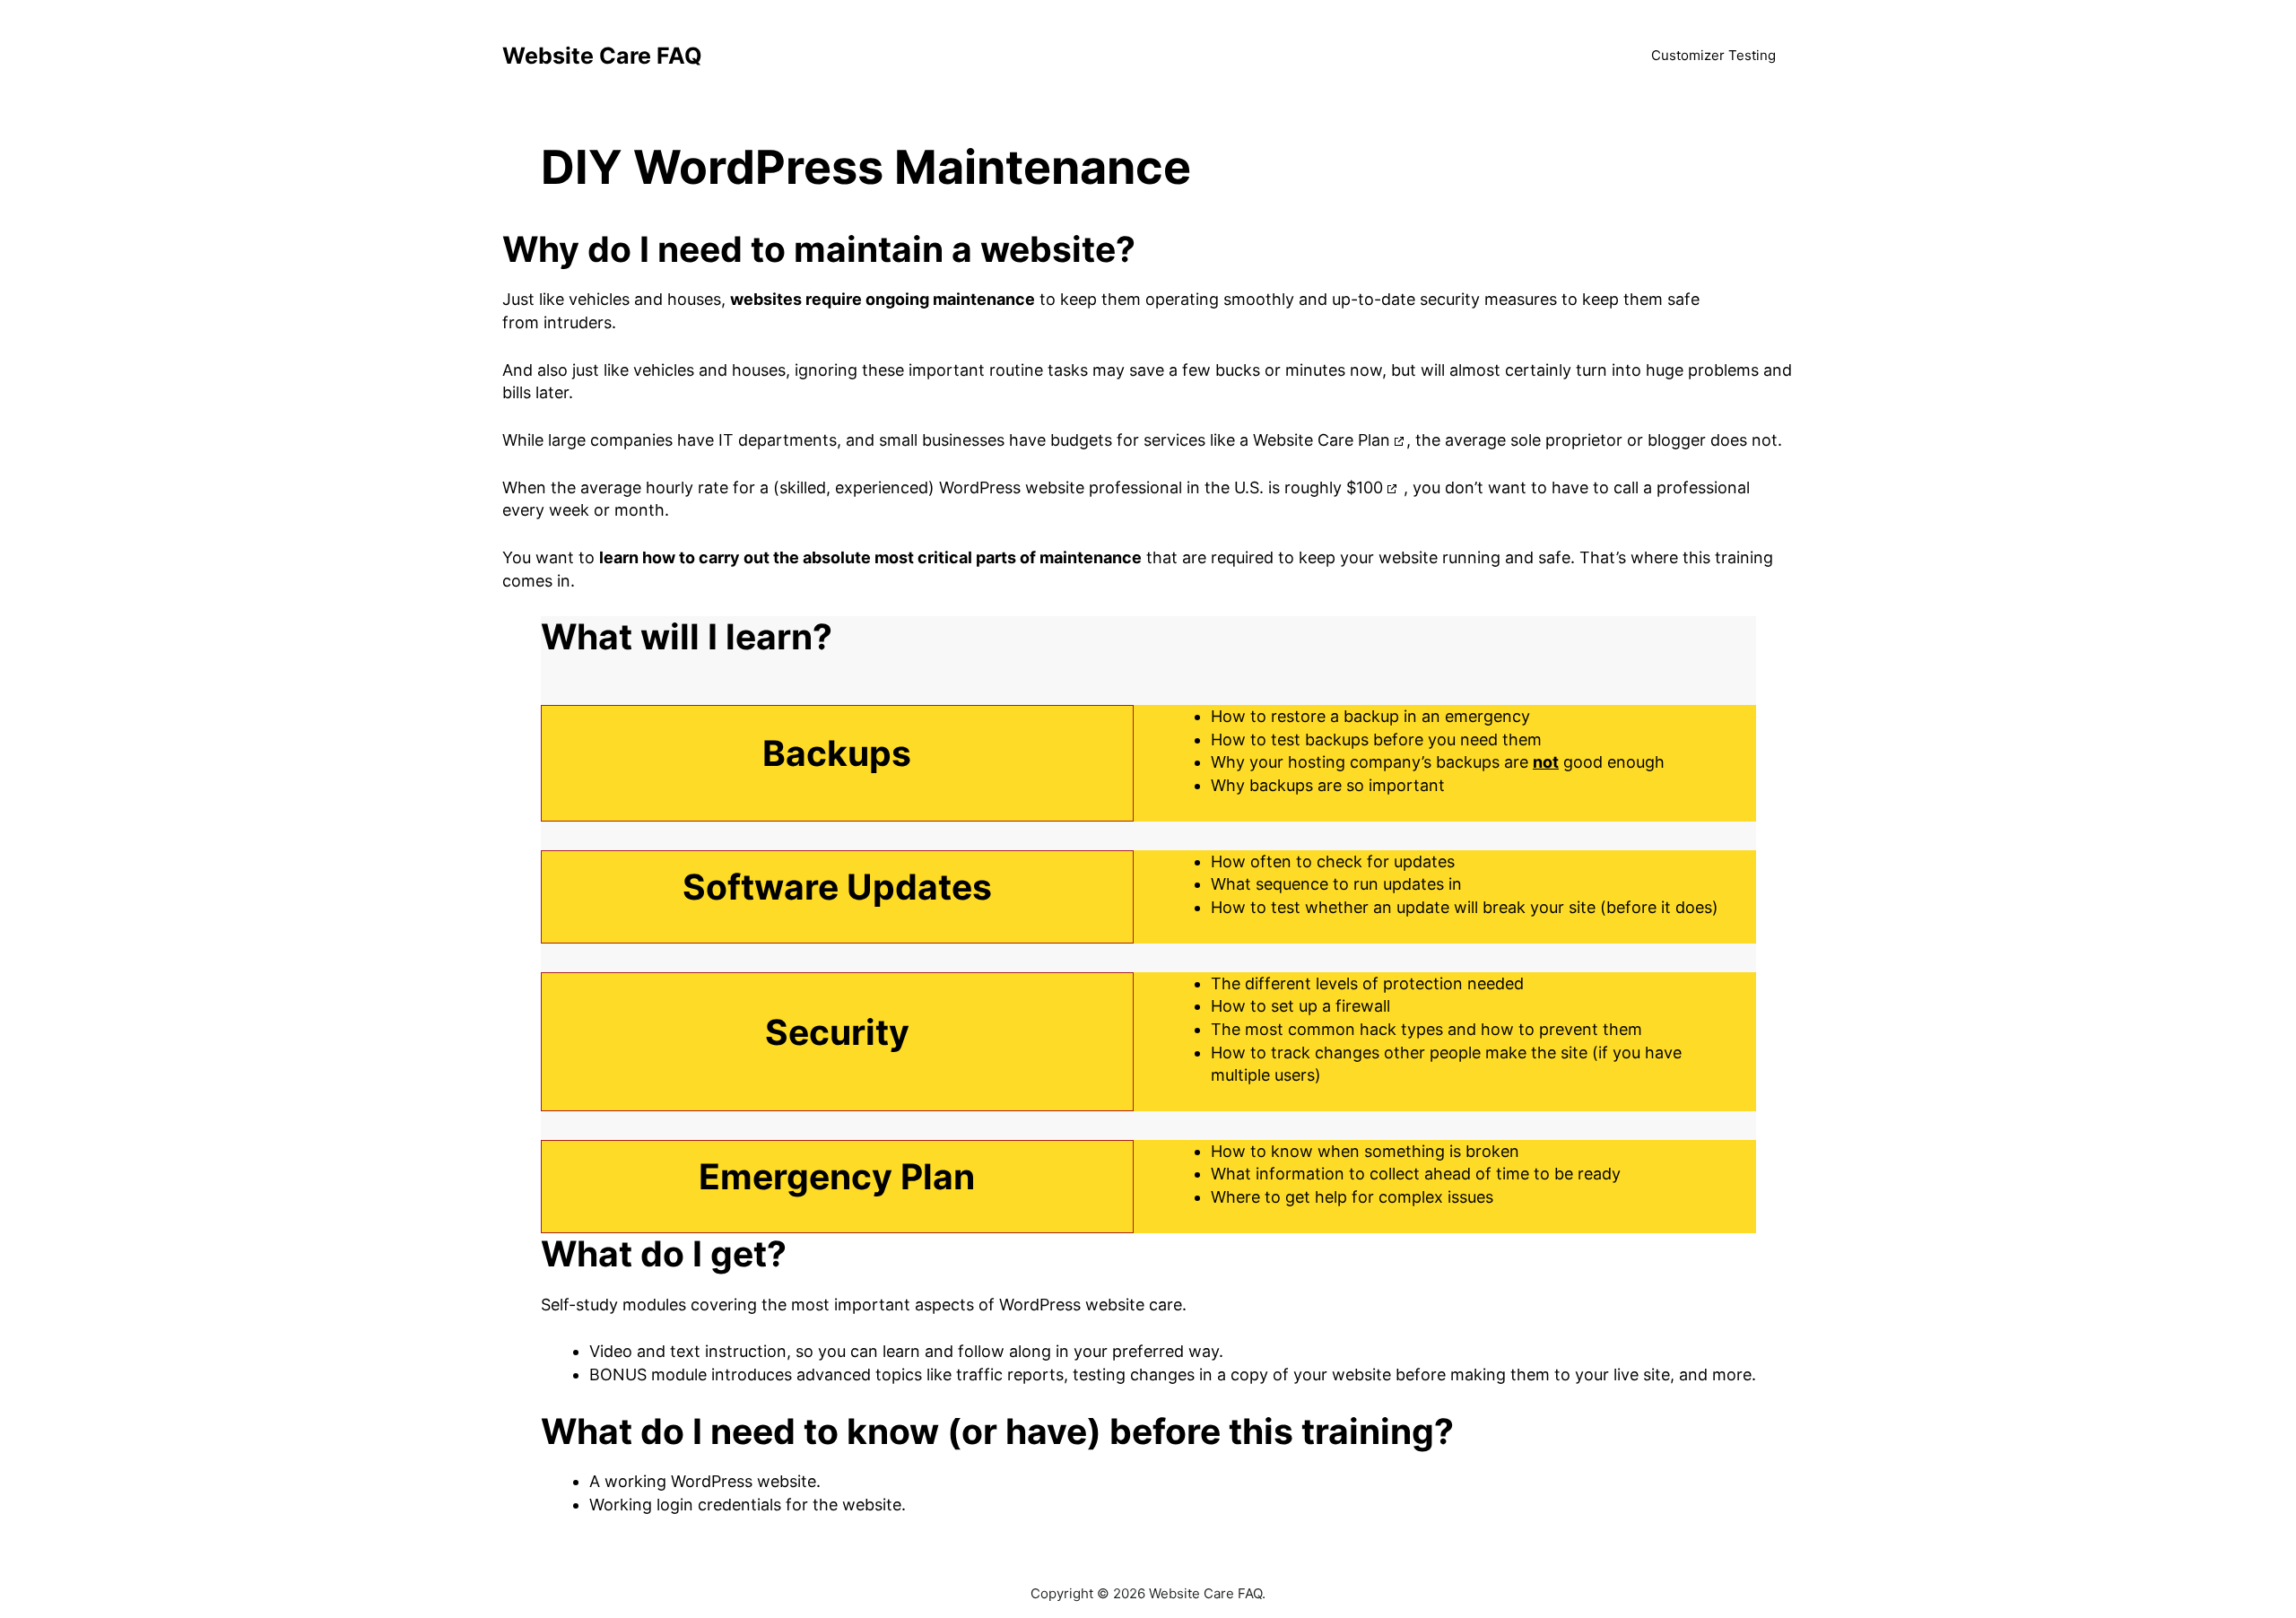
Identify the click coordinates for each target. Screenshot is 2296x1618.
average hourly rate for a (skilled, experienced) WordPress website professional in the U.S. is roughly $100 (982, 487)
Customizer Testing (1713, 55)
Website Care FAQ (602, 56)
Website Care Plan (1322, 440)
